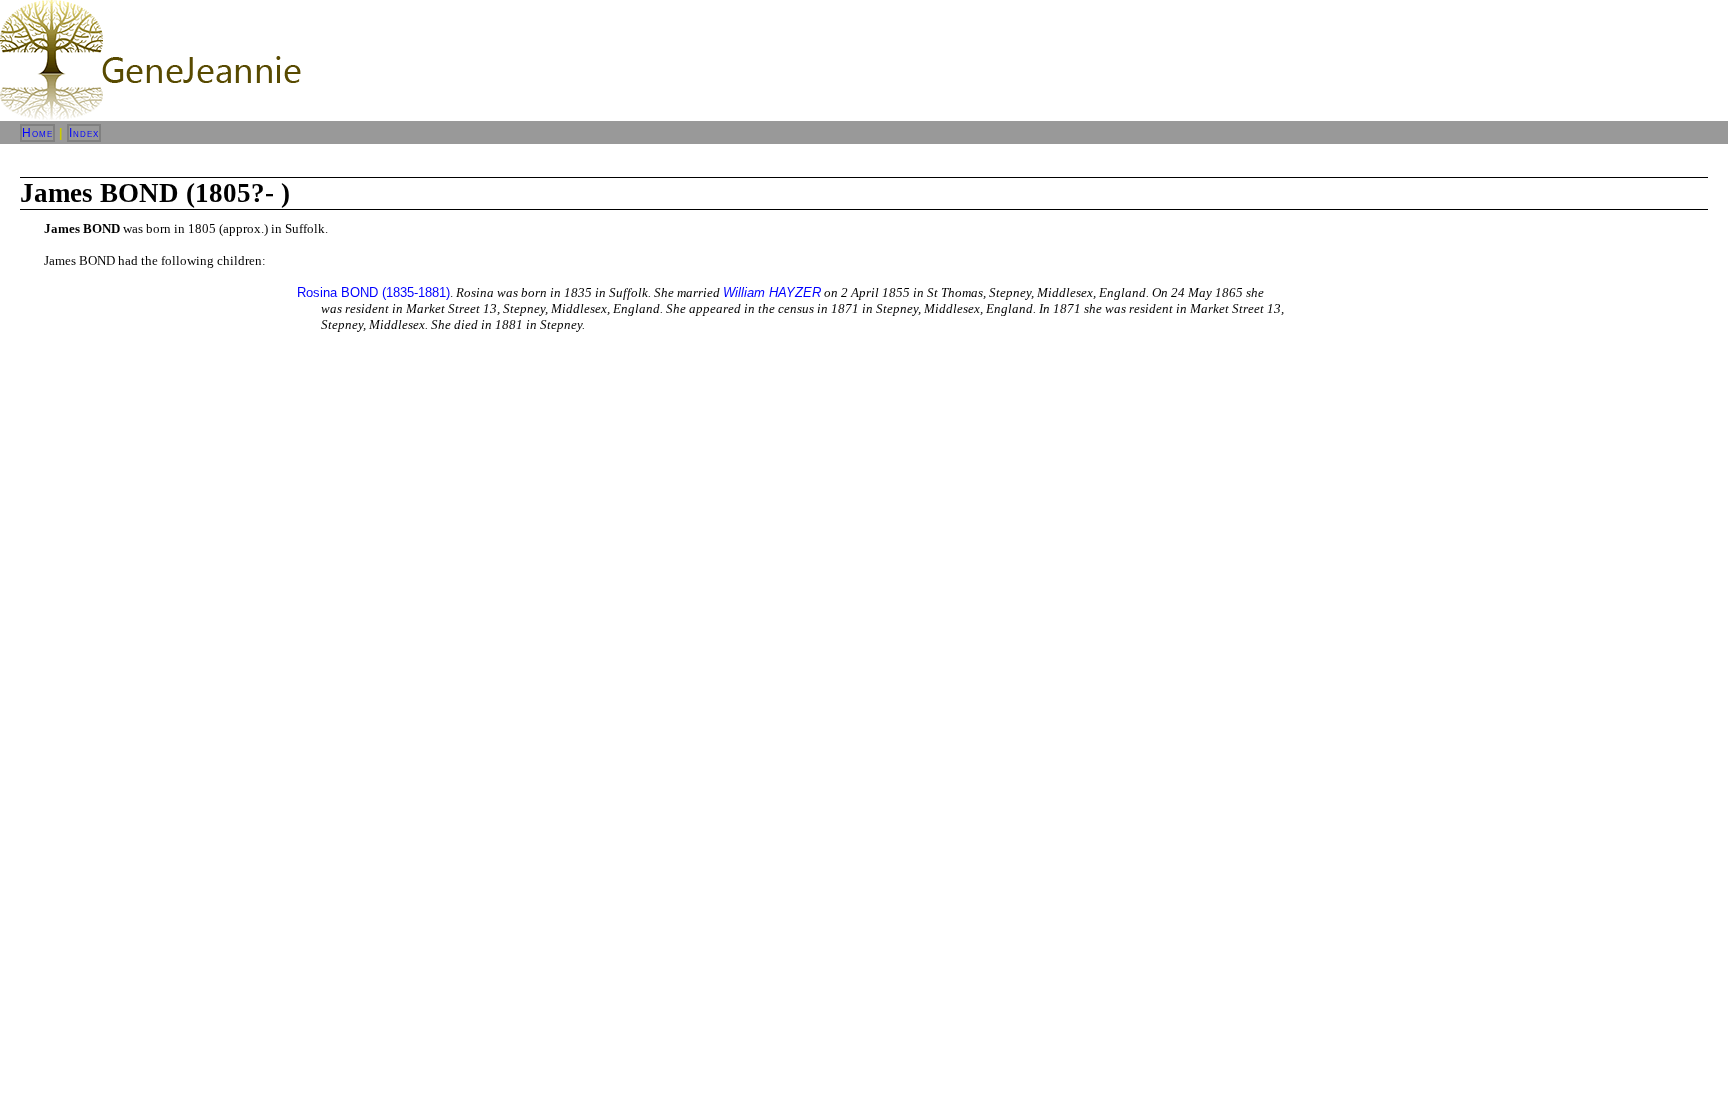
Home (37, 133)
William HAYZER (772, 292)
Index (84, 133)
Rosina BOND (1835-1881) (373, 292)
